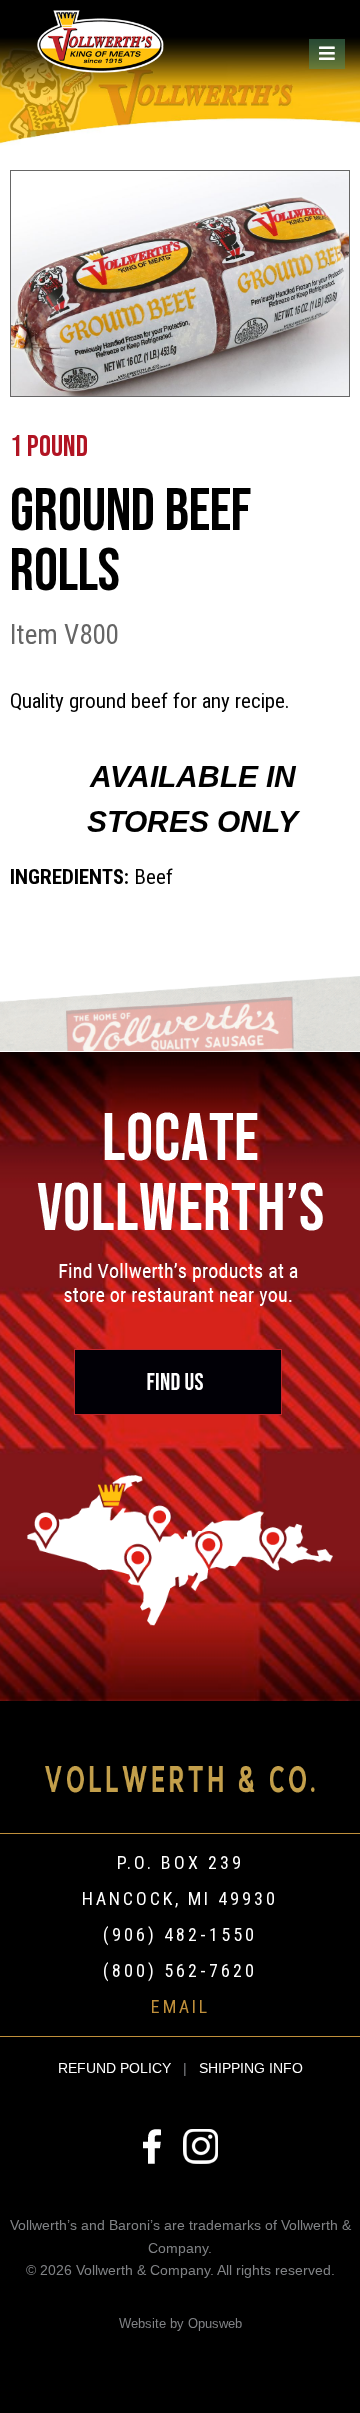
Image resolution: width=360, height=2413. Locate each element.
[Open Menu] (327, 54)
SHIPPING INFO (251, 2068)
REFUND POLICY (114, 2068)
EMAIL (180, 2006)
